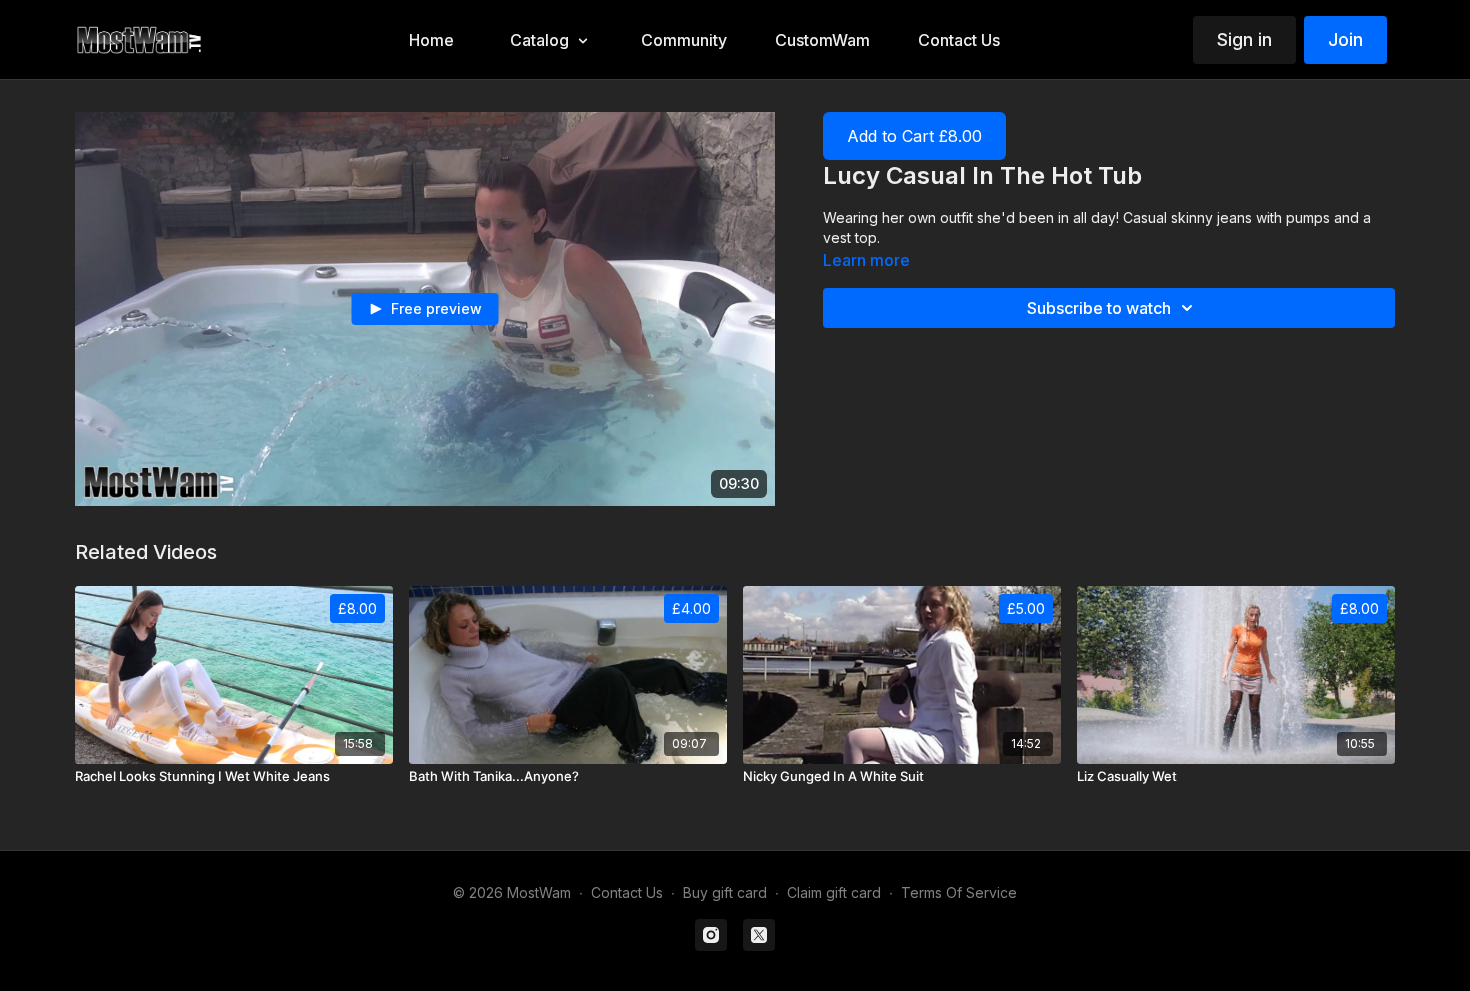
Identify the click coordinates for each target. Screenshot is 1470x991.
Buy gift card (725, 892)
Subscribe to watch (1099, 308)
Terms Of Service (959, 892)
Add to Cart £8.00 (914, 136)
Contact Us (627, 892)
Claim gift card (834, 892)
